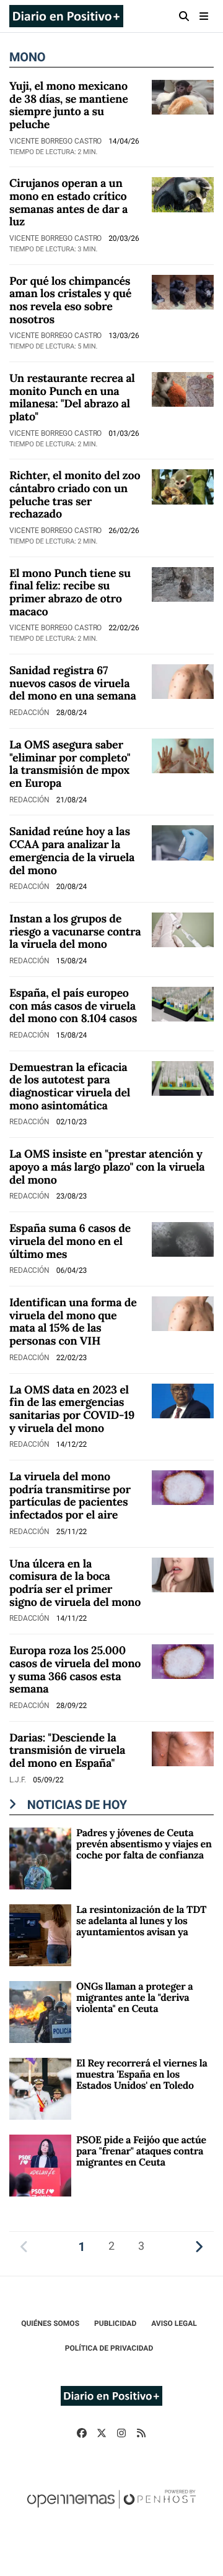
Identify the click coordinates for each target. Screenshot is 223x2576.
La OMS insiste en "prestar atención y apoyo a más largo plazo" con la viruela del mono (107, 1166)
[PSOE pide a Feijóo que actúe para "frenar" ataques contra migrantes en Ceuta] (40, 2165)
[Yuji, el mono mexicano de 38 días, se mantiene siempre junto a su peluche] (183, 96)
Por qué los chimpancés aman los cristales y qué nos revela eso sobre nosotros (70, 300)
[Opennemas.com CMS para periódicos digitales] (111, 2512)
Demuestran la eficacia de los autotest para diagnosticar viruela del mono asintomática (70, 1086)
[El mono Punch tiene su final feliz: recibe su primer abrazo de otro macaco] (183, 583)
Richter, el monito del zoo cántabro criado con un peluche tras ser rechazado (75, 494)
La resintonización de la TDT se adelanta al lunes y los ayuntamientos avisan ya (141, 1921)
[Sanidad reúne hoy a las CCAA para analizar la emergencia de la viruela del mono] (183, 842)
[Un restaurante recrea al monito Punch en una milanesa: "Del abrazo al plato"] (183, 388)
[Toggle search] (184, 16)
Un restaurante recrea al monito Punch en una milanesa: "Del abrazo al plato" (72, 397)
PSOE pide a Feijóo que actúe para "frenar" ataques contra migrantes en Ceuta (141, 2152)
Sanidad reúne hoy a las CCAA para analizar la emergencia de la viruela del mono (72, 850)
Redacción (30, 713)
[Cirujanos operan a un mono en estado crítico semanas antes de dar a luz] (183, 194)
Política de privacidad (109, 2348)
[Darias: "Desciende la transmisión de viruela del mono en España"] (183, 1748)
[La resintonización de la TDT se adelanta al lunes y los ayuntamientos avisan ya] (40, 1934)
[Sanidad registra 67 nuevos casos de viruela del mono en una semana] (183, 681)
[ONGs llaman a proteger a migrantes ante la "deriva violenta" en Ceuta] (40, 2011)
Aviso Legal (174, 2323)
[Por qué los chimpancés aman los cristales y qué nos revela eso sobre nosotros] (183, 291)
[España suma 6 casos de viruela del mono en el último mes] (183, 1238)
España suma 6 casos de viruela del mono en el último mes (70, 1241)
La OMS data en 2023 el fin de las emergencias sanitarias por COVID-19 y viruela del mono (72, 1409)
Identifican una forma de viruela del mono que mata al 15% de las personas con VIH (73, 1321)
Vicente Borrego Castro (56, 141)
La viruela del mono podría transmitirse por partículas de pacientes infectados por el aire (70, 1495)
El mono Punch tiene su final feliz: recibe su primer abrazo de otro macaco (70, 592)
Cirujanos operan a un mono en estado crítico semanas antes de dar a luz (68, 202)
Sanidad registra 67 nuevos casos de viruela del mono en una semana (73, 683)
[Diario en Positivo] (66, 16)
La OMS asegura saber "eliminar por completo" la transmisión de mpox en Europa (70, 764)
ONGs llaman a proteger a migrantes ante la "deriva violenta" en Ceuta (134, 1998)
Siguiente (199, 2246)
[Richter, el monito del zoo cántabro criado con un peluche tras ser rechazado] (183, 486)
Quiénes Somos (50, 2323)
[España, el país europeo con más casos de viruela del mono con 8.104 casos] (183, 1003)
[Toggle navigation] (204, 16)
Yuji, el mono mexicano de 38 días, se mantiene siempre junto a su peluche (69, 105)
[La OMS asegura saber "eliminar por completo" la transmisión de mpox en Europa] (183, 755)
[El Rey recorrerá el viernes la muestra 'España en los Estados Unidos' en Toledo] (40, 2088)
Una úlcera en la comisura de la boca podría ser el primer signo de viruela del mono (75, 1583)
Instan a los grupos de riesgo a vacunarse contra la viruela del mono (75, 931)
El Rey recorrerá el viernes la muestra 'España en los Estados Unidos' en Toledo (142, 2075)
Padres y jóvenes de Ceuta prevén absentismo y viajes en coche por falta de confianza (144, 1845)
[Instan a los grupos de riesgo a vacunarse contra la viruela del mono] (183, 929)
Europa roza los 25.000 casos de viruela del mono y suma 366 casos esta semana (75, 1669)
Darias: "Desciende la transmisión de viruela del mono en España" (67, 1750)
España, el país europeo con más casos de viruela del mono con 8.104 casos (73, 1005)
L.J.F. (19, 1780)
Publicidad (115, 2323)
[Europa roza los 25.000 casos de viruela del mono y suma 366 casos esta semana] (183, 1661)
